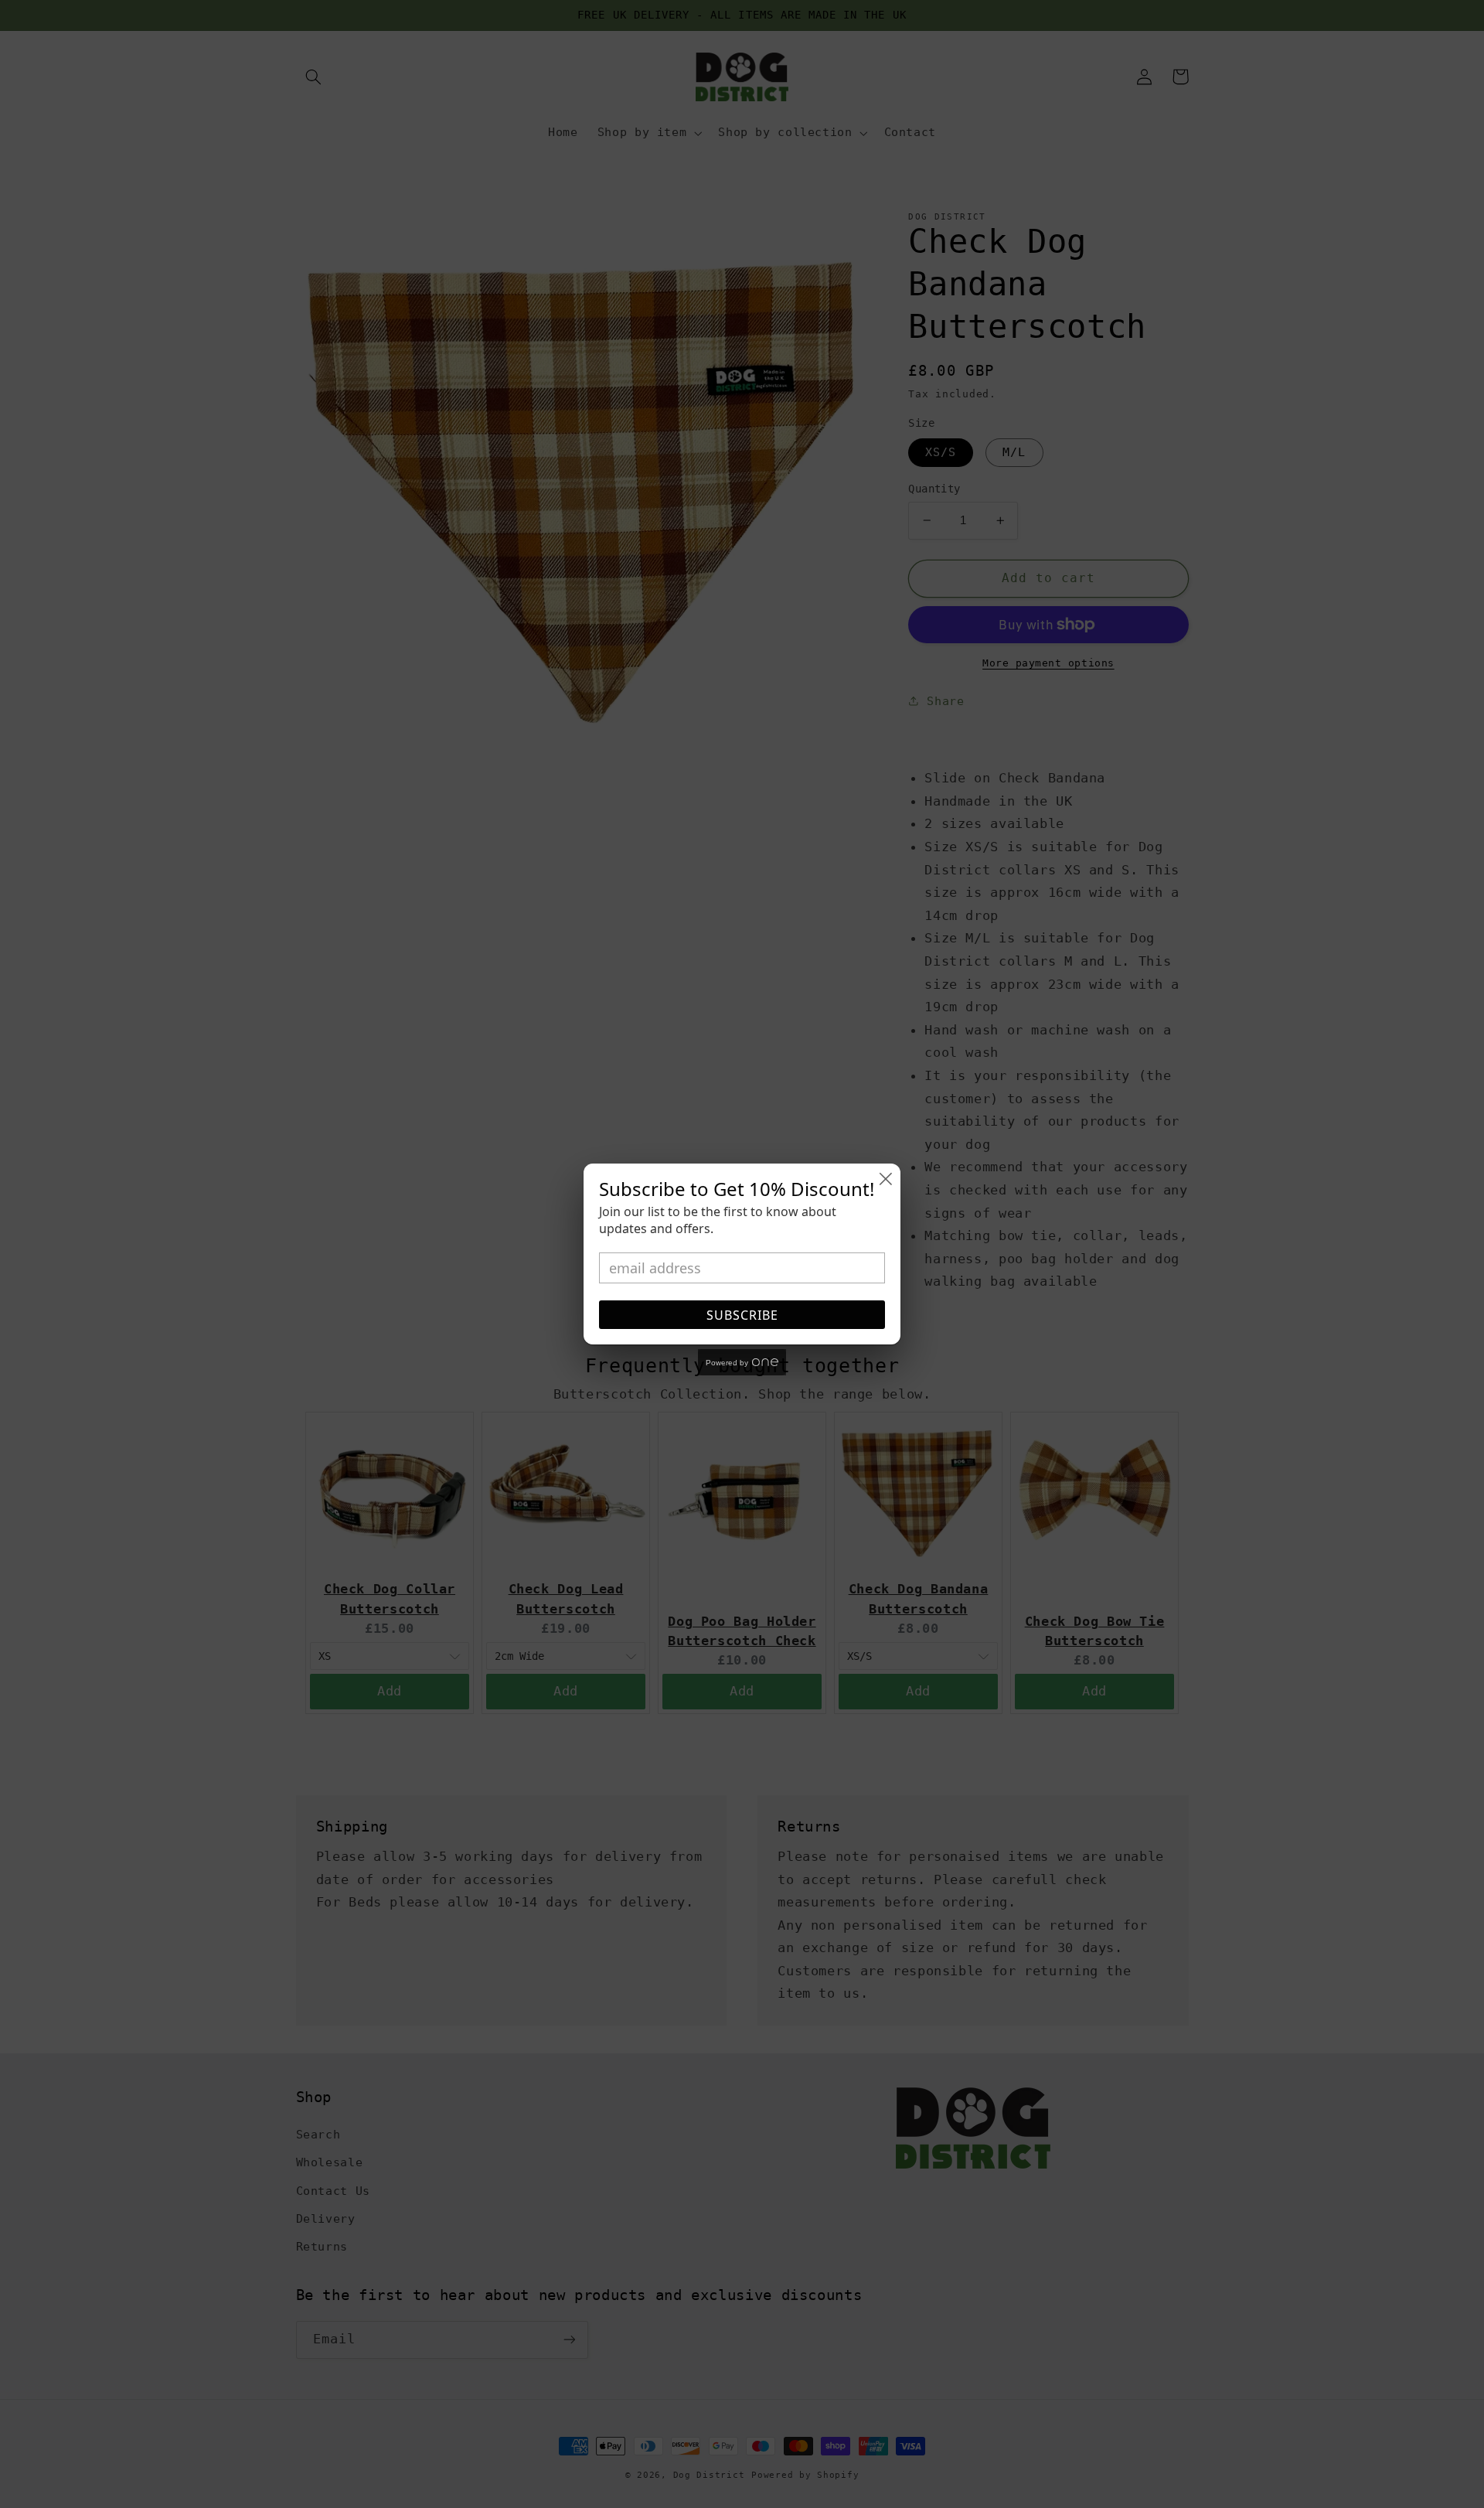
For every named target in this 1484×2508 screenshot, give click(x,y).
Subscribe (742, 1315)
